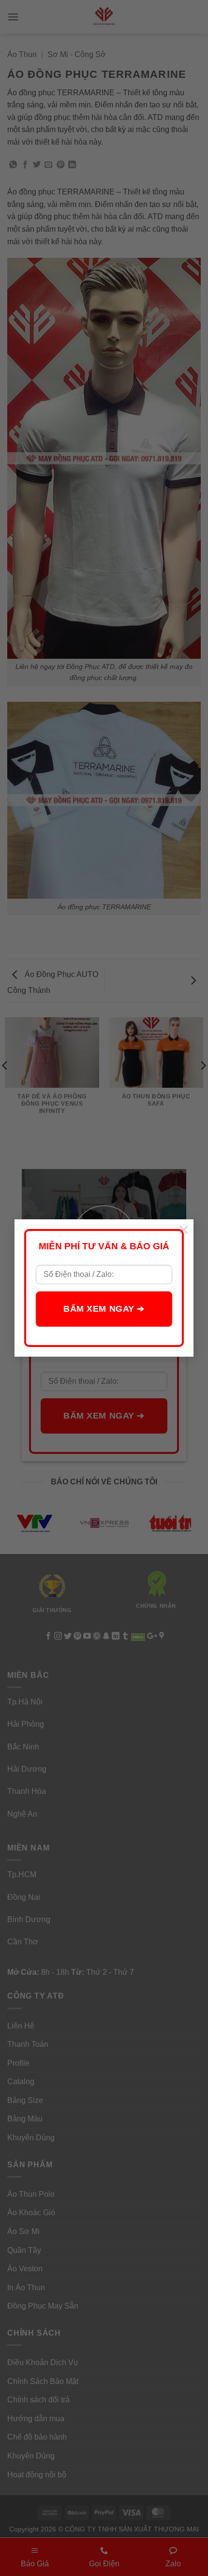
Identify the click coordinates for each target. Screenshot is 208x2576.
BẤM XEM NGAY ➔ (104, 1309)
